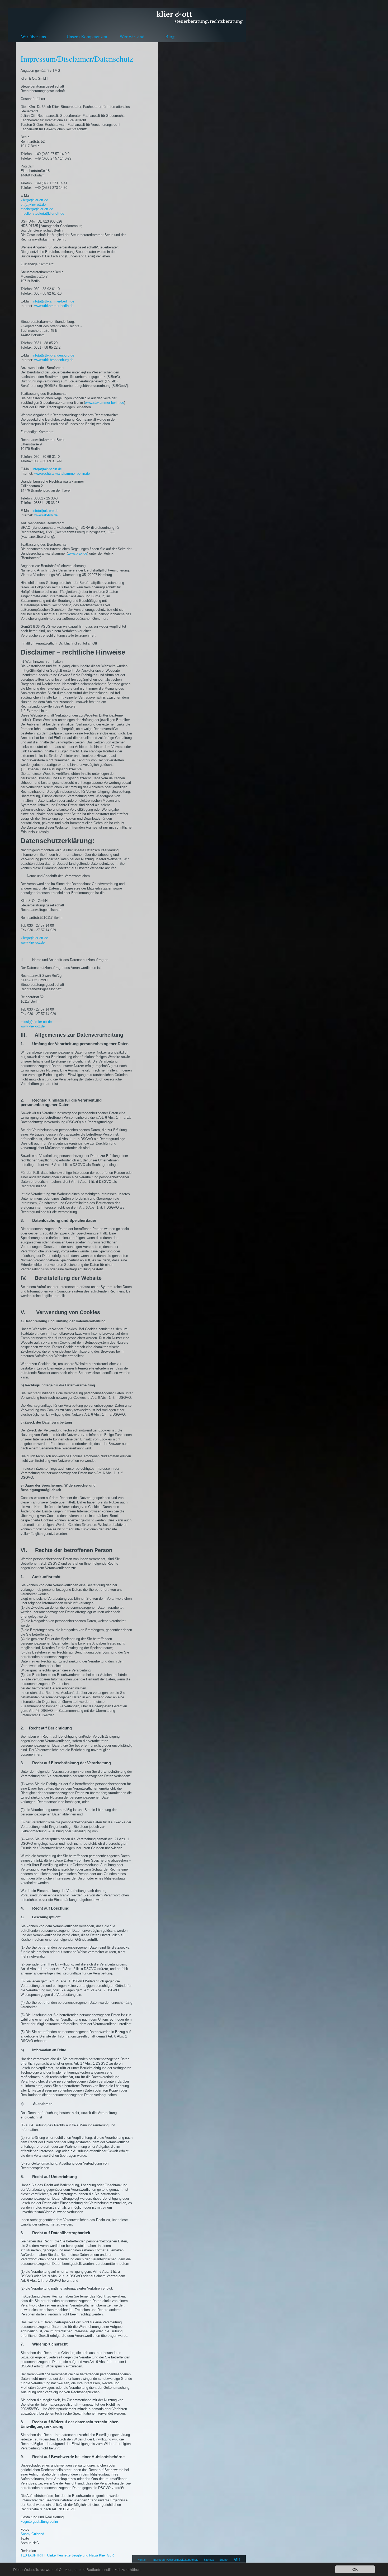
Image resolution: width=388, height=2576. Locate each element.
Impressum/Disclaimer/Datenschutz (176, 2560)
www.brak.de (77, 553)
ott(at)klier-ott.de (33, 205)
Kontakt (142, 2560)
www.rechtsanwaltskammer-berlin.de (62, 474)
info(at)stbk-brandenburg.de (53, 355)
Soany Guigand (32, 2534)
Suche (223, 2560)
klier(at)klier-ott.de (34, 200)
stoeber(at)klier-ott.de (37, 209)
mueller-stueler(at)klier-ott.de (42, 213)
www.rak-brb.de (46, 515)
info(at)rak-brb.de (45, 511)
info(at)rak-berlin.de (47, 469)
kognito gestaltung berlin (39, 2522)
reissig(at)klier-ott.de (36, 1022)
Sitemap (209, 2560)
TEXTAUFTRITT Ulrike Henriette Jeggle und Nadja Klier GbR (67, 2555)
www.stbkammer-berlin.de (54, 306)
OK (355, 2569)
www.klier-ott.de (33, 942)
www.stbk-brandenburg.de (54, 360)
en (237, 2559)
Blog (170, 36)
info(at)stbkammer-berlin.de (53, 301)
